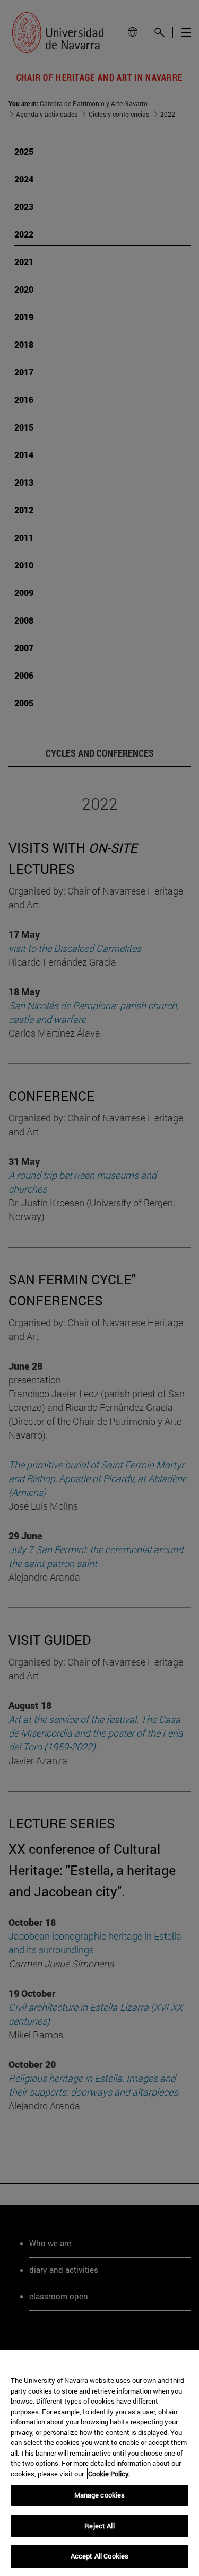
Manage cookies (100, 2495)
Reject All (99, 2526)
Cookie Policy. (109, 2474)
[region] (99, 2463)
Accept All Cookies (99, 2556)
